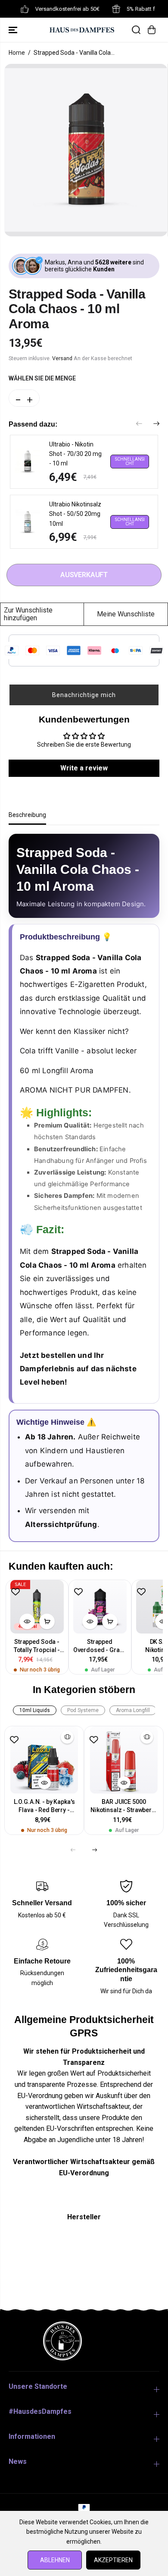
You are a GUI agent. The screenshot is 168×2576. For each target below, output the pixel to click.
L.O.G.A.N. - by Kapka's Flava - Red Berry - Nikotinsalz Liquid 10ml (44, 1806)
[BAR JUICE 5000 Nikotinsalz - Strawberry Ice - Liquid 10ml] (124, 1760)
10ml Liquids (35, 1710)
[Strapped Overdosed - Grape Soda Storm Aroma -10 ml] (100, 1607)
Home (17, 53)
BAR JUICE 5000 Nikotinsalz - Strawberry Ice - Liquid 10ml (124, 1806)
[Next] (156, 424)
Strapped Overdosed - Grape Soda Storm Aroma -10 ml (100, 1646)
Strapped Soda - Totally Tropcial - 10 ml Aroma (37, 1646)
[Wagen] (152, 30)
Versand (62, 358)
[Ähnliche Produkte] (67, 1737)
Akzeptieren (113, 2560)
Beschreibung (27, 815)
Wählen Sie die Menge (42, 378)
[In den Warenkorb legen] (47, 1621)
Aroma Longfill (133, 1710)
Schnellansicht (130, 461)
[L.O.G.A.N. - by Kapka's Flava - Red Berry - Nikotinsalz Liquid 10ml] (44, 1760)
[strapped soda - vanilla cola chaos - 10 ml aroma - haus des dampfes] (86, 150)
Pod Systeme (83, 1710)
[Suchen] (136, 30)
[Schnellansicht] (27, 1621)
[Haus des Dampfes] (82, 30)
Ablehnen (55, 2560)
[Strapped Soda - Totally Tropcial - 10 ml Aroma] (37, 1607)
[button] (14, 30)
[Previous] (139, 424)
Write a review (84, 768)
